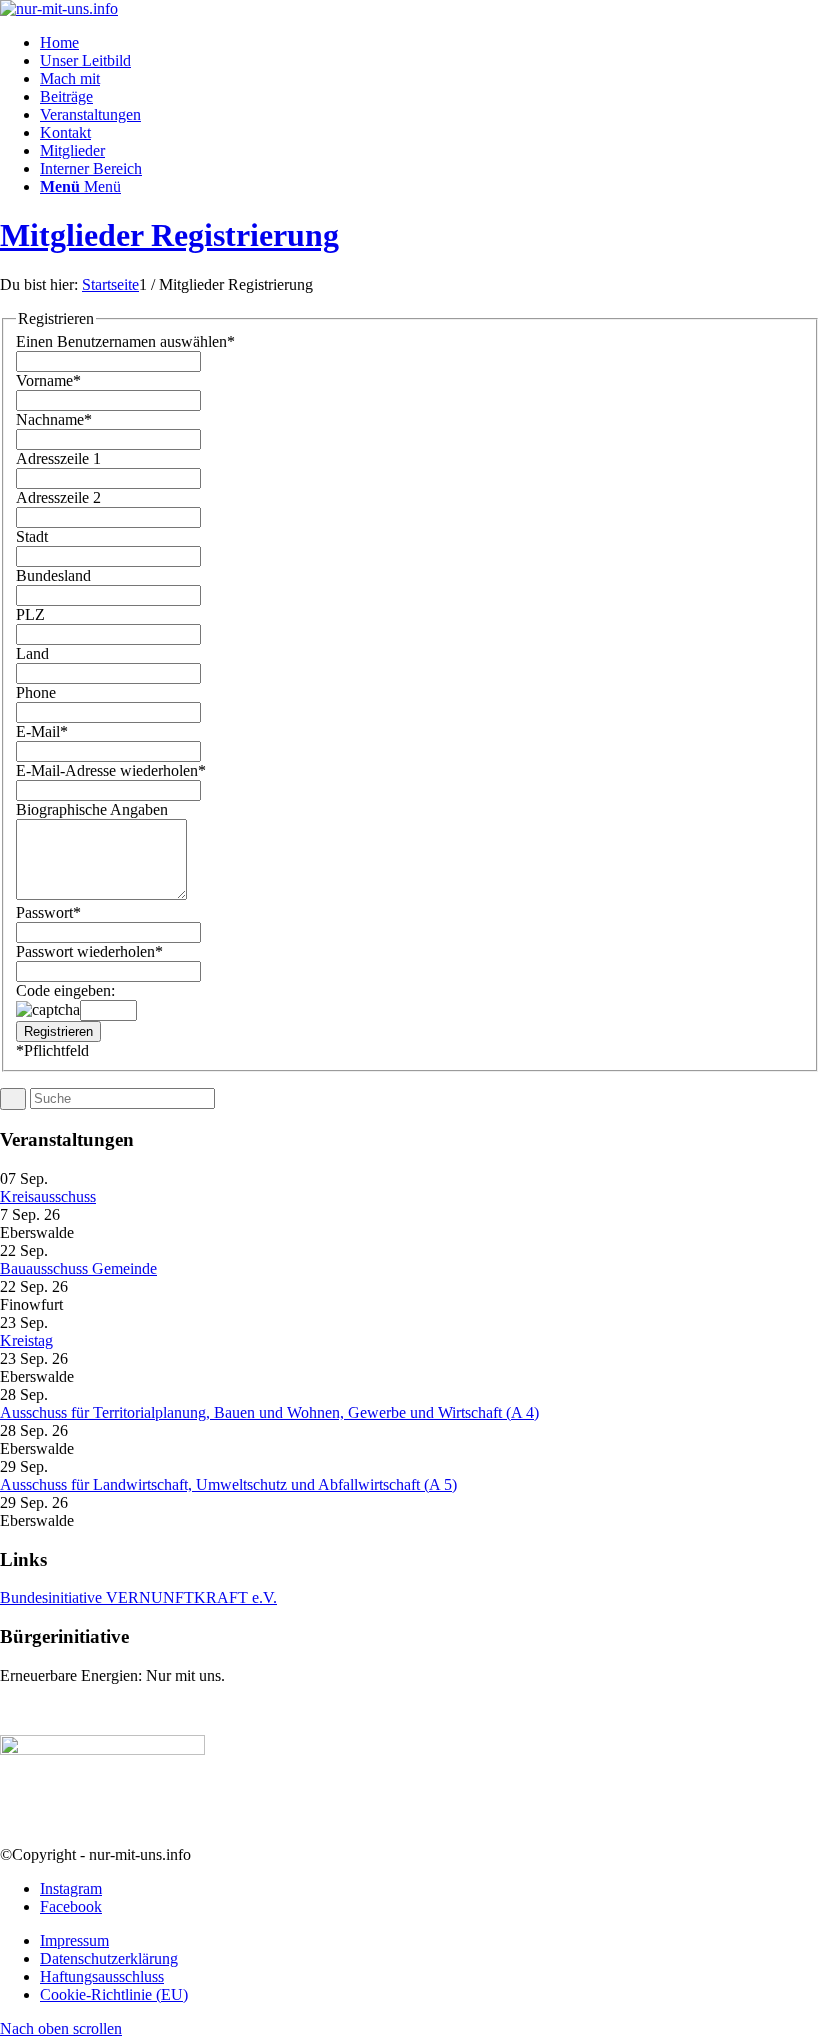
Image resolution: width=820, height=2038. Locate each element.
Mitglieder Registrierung (169, 235)
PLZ (30, 614)
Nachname (54, 419)
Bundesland (53, 575)
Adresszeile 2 (58, 497)
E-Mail (42, 731)
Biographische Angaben (92, 809)
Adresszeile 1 (58, 458)
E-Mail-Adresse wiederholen (111, 770)
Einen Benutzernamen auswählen (125, 341)
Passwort (48, 912)
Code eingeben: (65, 990)
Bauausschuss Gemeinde (78, 1268)
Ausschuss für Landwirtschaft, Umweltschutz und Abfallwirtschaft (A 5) (228, 1484)
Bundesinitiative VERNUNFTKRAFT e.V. (138, 1597)
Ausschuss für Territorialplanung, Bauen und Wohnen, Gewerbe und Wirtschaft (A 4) (269, 1412)
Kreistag (26, 1340)
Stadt (32, 536)
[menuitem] (430, 43)
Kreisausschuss (48, 1196)
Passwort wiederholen (89, 951)
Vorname (48, 380)
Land (32, 653)
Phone (36, 692)
